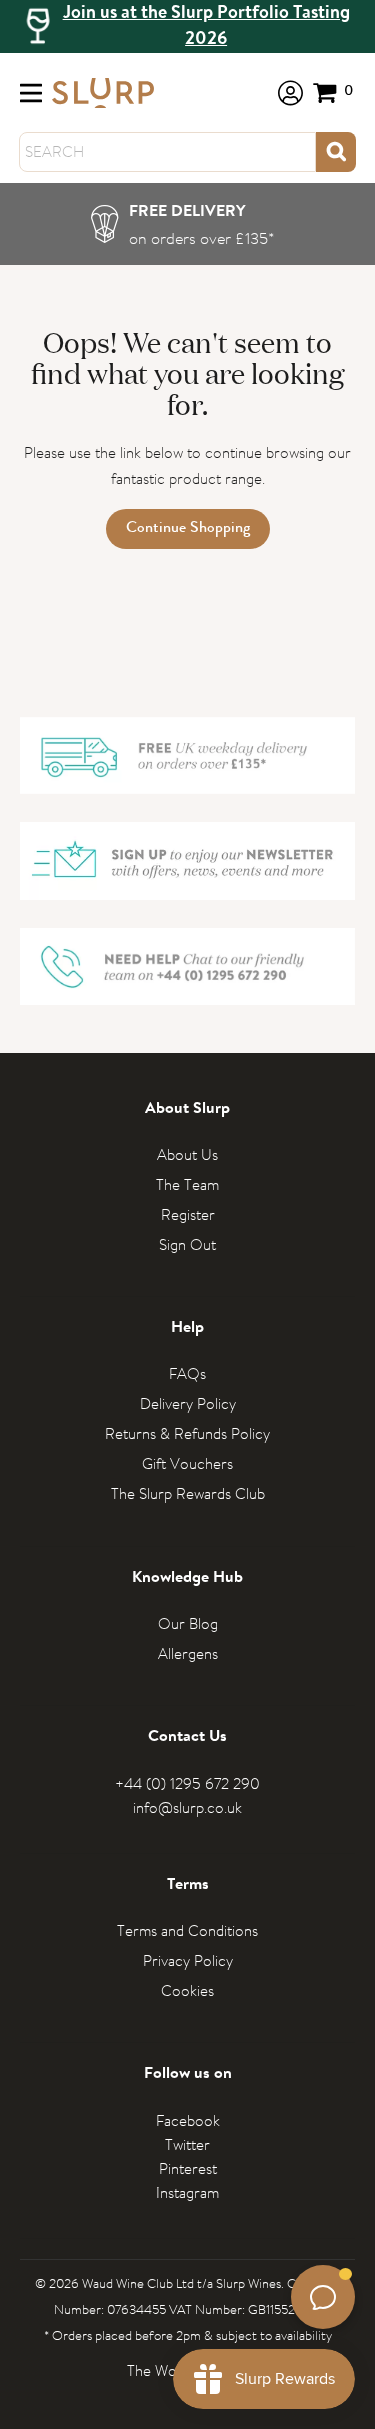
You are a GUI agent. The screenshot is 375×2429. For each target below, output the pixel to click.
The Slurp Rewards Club (188, 1493)
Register (188, 1214)
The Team (187, 1184)
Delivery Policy (188, 1403)
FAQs (187, 1373)
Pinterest (188, 2168)
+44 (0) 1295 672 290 (187, 1783)
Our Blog (188, 1623)
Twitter (187, 2144)
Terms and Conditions (187, 1930)
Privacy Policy (188, 1960)
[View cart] (334, 92)
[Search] (336, 152)
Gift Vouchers (187, 1463)
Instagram (187, 2192)
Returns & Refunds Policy (187, 1433)
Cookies (187, 1990)
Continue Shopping (188, 529)
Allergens (188, 1653)
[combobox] (167, 152)
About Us (187, 1154)
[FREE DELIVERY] (187, 224)
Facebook (188, 2120)
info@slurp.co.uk (187, 1807)
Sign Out (187, 1244)
